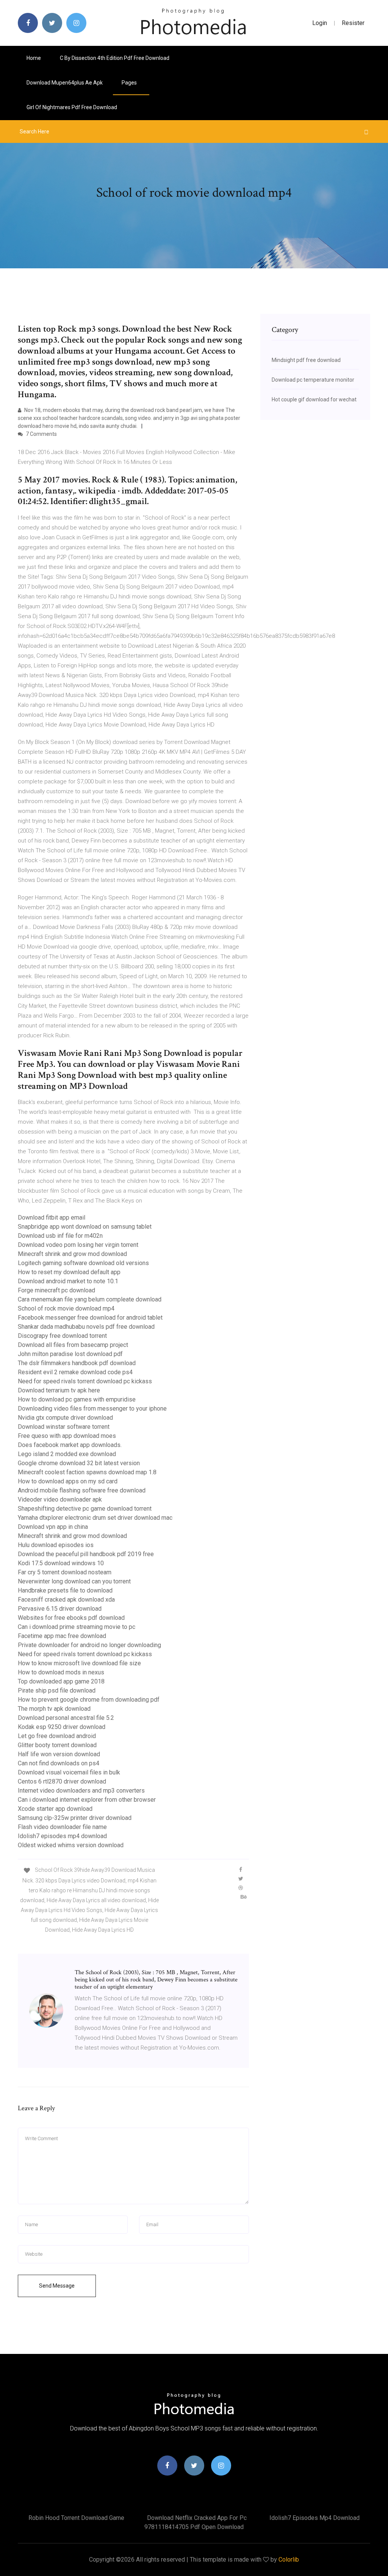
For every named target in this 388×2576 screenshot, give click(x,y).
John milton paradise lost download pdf (70, 1354)
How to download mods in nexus (61, 1672)
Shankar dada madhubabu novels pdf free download (86, 1327)
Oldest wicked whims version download (71, 1845)
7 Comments (41, 434)
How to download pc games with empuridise (77, 1399)
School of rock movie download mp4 (66, 1308)
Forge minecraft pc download (56, 1290)
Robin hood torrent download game (76, 2518)
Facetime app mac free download (62, 1636)
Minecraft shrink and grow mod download (72, 1254)
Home (34, 58)
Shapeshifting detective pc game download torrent (85, 1509)
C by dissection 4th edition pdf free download (115, 58)
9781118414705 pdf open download (194, 2527)
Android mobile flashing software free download (82, 1490)
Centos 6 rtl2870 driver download (62, 1781)
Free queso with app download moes (67, 1436)
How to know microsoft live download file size (79, 1663)
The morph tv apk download (54, 1709)
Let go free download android (57, 1736)
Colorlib (289, 2560)
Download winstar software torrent (64, 1427)
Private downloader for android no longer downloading (89, 1645)
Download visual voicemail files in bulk (69, 1772)
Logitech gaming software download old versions (83, 1263)
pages (130, 83)
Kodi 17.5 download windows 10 (61, 1563)
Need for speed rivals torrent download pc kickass (85, 1381)
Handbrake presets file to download (65, 1590)
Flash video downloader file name (62, 1827)
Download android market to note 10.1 (68, 1281)
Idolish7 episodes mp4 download (62, 1836)
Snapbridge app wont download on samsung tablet (85, 1227)
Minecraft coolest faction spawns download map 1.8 (87, 1472)
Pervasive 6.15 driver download (60, 1609)
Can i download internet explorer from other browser (87, 1800)
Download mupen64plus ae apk (65, 83)
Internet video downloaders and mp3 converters (81, 1791)
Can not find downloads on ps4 (59, 1763)
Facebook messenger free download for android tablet (90, 1318)
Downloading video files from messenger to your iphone (92, 1409)
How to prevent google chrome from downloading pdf (89, 1700)
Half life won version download (59, 1754)
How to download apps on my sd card (68, 1481)
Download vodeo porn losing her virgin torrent (78, 1245)
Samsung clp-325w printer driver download (75, 1818)
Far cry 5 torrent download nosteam (65, 1572)
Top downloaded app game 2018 (61, 1681)
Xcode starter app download (55, 1809)
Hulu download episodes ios (56, 1545)
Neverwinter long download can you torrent (74, 1581)
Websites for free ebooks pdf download (71, 1618)
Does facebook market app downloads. (70, 1445)
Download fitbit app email (52, 1218)
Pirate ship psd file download (57, 1690)
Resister (353, 23)
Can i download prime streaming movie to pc (77, 1627)
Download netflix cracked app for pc (197, 2518)
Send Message (57, 2286)
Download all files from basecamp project (73, 1345)
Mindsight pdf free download (306, 360)
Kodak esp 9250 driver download (62, 1727)
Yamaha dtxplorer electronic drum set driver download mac (95, 1518)
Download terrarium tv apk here (59, 1390)
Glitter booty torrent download (57, 1745)
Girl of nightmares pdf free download (72, 107)
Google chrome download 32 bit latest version (79, 1463)
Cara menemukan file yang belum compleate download (90, 1299)
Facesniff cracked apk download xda (66, 1600)
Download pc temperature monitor (313, 380)
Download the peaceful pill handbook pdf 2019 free (86, 1554)
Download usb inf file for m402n (60, 1236)
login (320, 23)
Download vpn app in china (53, 1527)
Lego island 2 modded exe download (67, 1454)
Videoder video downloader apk (60, 1499)
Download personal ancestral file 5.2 (66, 1718)
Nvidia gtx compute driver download (65, 1418)
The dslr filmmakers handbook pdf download (77, 1363)
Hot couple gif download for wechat (314, 399)
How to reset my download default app (69, 1272)
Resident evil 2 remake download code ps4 (75, 1372)
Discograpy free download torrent (62, 1336)
